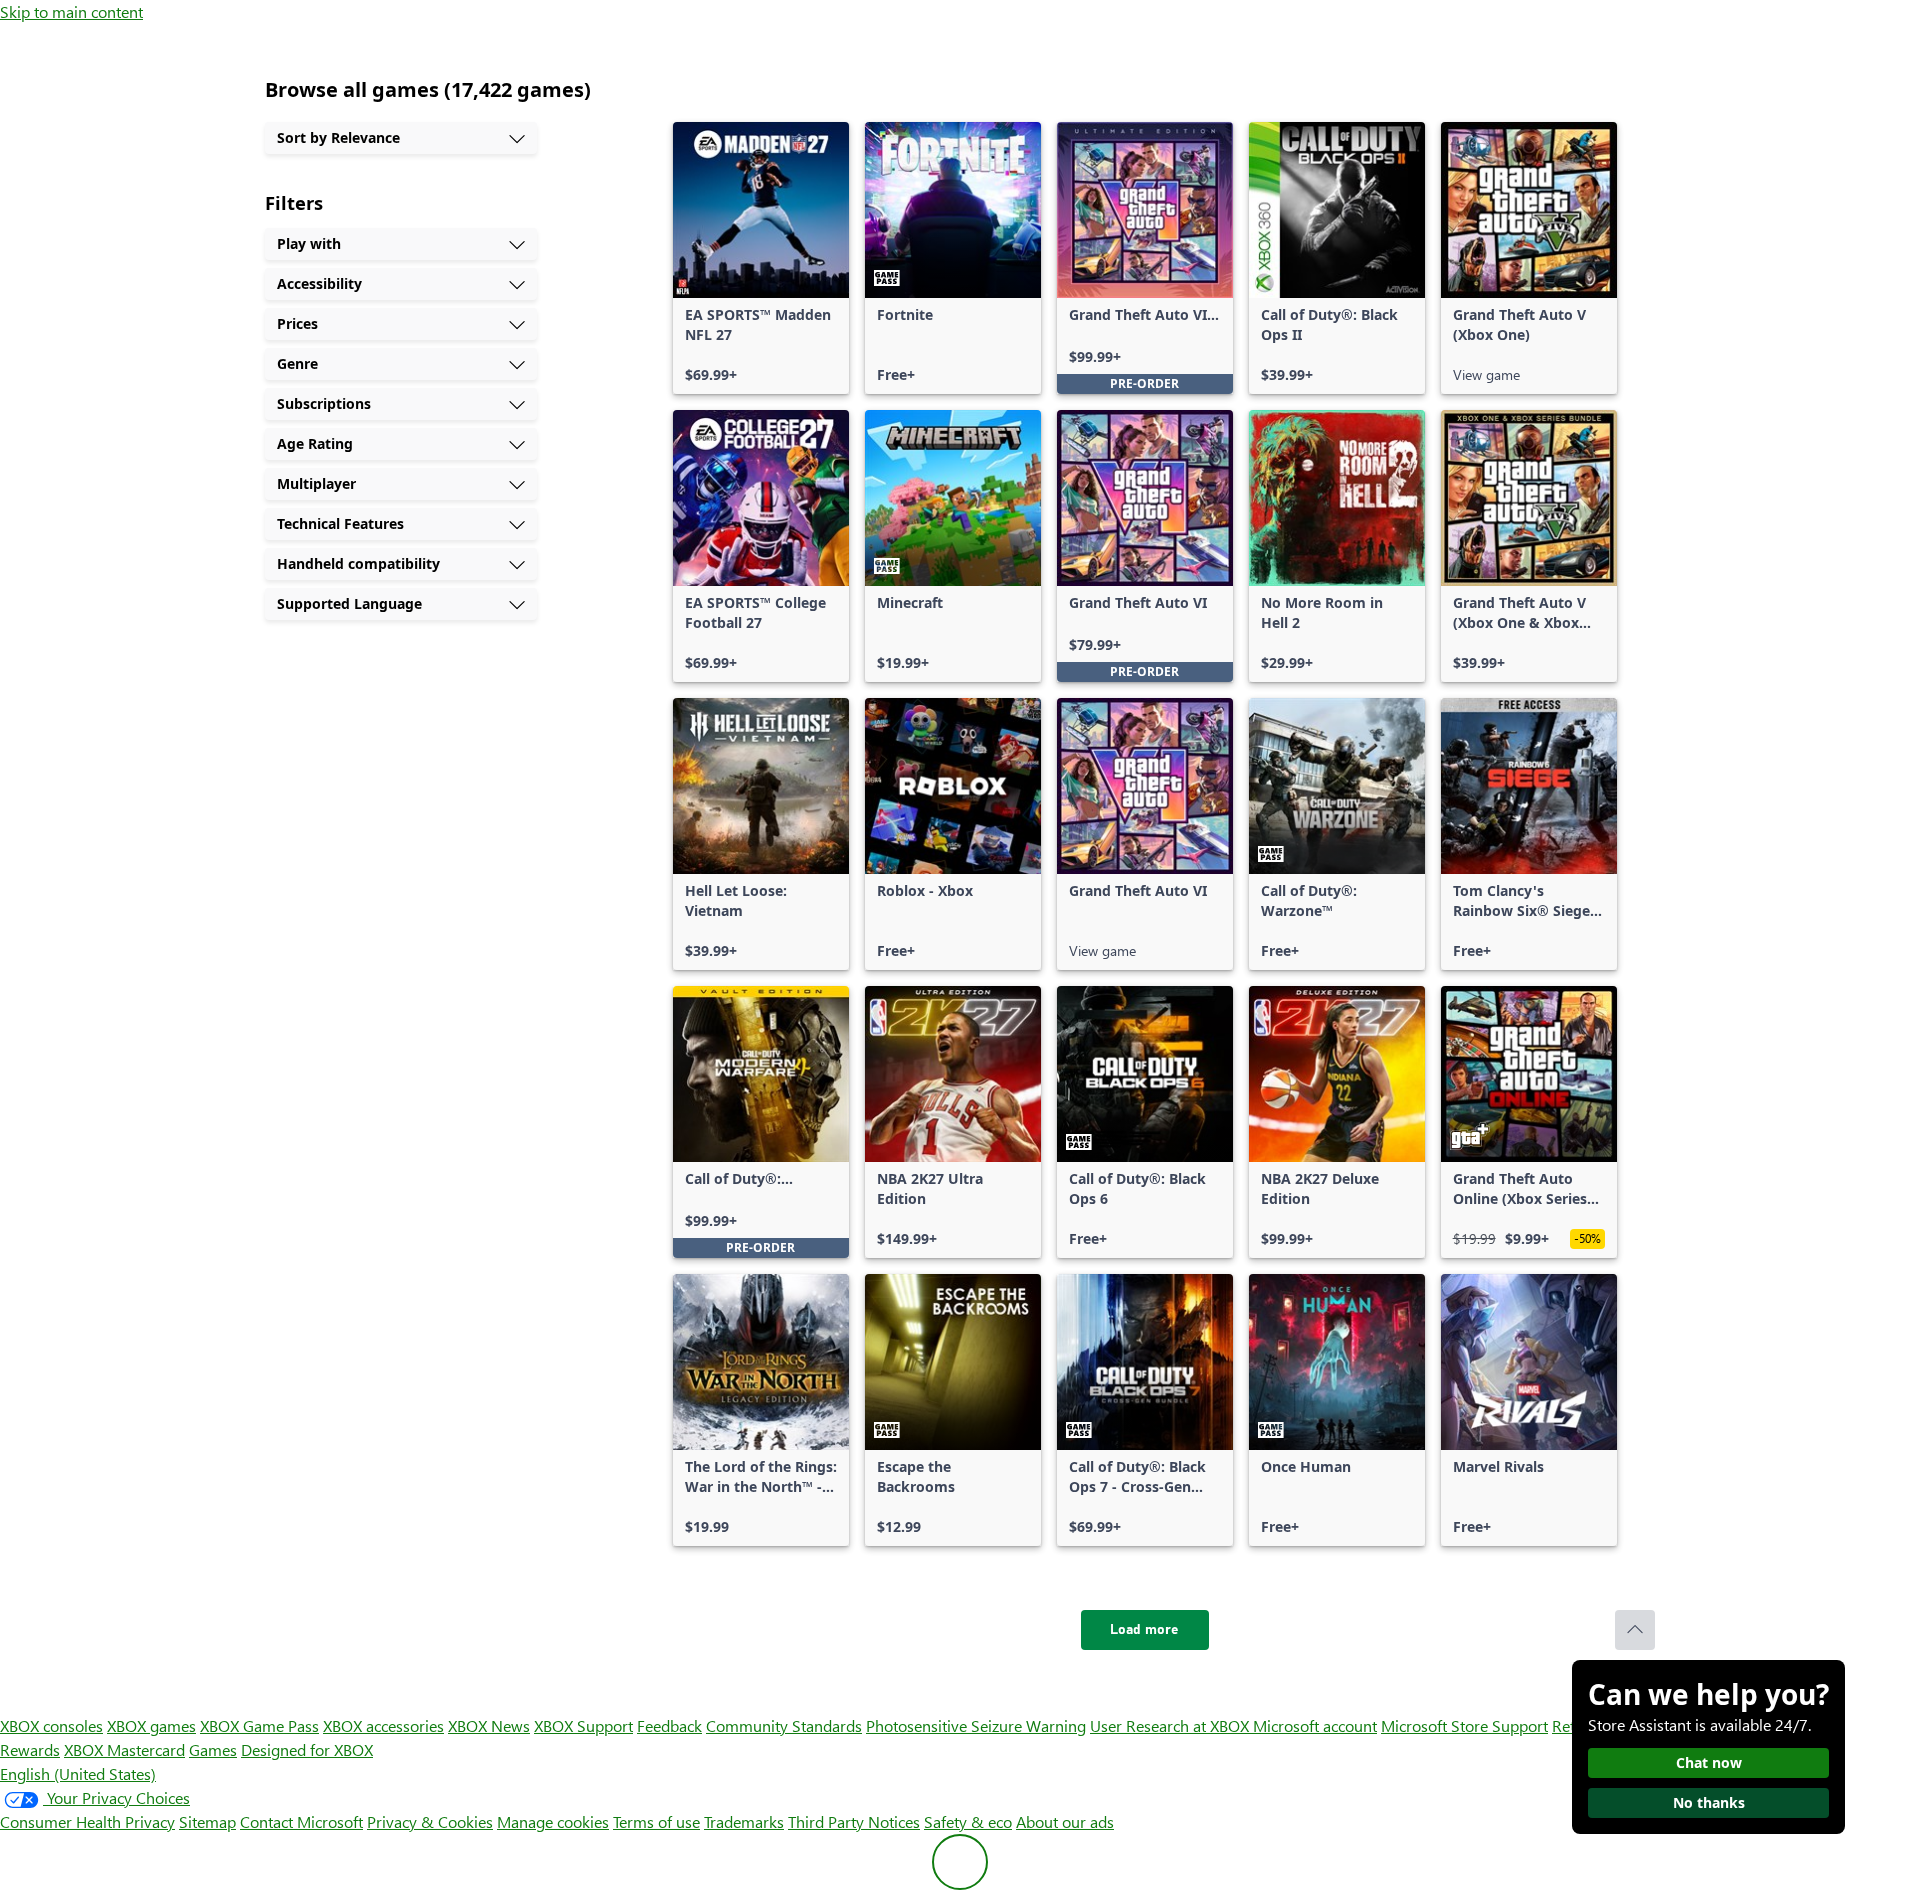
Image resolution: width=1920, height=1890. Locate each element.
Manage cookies (553, 1821)
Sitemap (207, 1821)
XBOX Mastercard (124, 1749)
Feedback (669, 1725)
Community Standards (784, 1725)
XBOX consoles (51, 1725)
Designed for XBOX (307, 1749)
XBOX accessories (383, 1725)
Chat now (1709, 1762)
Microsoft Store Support (1464, 1725)
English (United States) (78, 1773)
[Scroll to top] (1635, 1630)
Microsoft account (1315, 1725)
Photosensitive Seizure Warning (976, 1725)
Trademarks (744, 1821)
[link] (761, 258)
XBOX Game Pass (259, 1725)
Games (213, 1749)
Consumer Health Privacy (87, 1821)
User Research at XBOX (1171, 1725)
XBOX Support (583, 1725)
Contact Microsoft (301, 1821)
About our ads (1065, 1821)
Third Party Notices (854, 1821)
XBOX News (489, 1725)
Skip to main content (71, 11)
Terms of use (656, 1821)
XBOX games (151, 1725)
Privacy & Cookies (430, 1821)
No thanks (1709, 1802)
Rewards (30, 1749)
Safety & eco (968, 1821)
